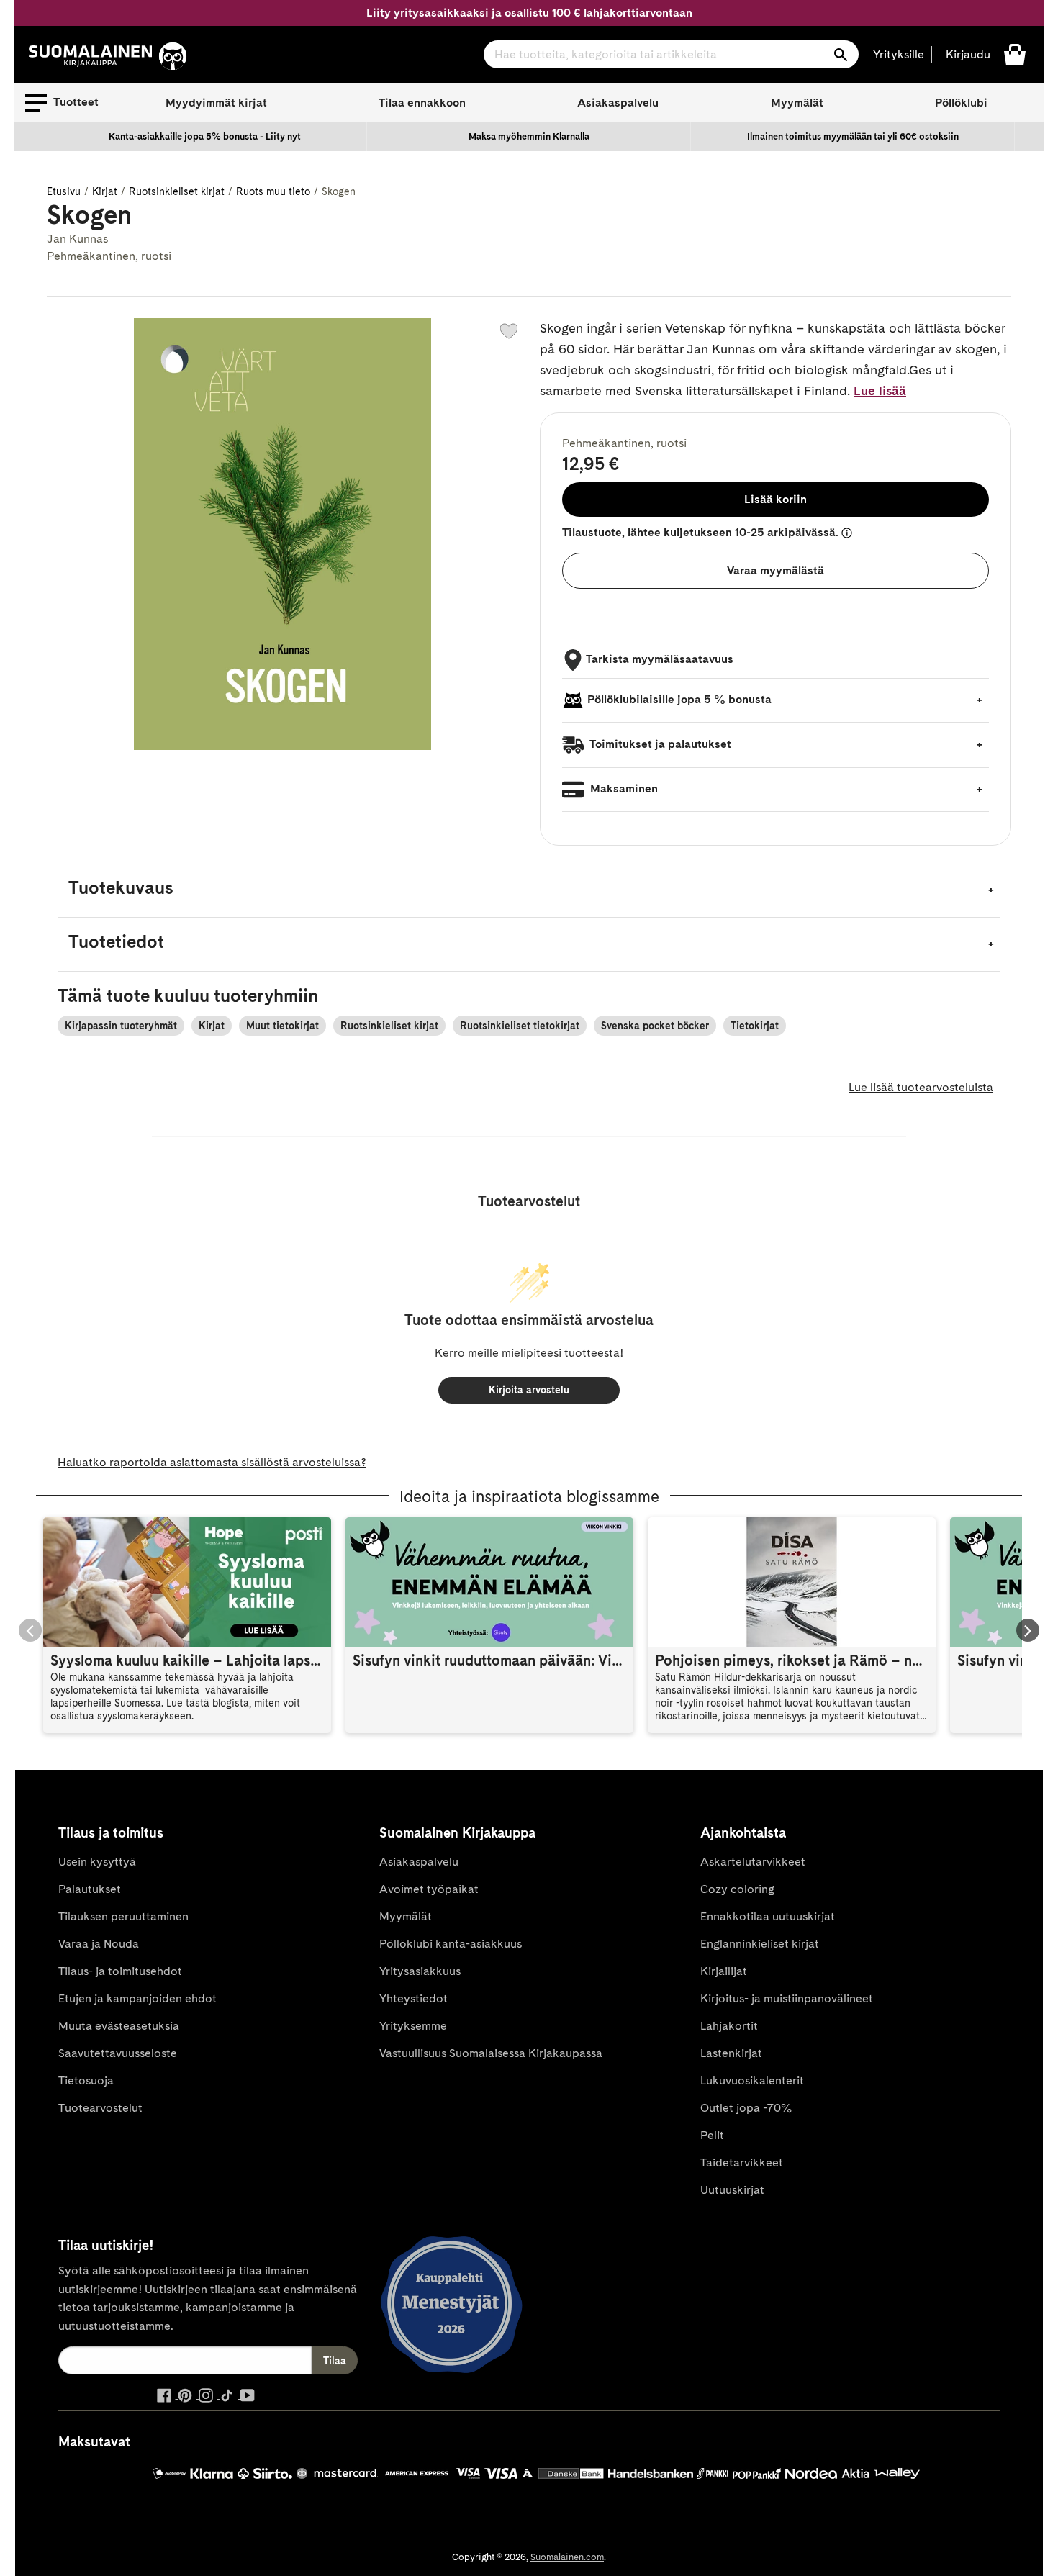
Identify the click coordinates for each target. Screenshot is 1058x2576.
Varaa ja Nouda (99, 1944)
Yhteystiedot (413, 1998)
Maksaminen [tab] (623, 788)
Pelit (712, 2135)
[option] (205, 137)
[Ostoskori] (1015, 54)
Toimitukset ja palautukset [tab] (659, 744)
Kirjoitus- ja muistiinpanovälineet (787, 1998)
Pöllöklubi (961, 103)
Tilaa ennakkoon (422, 103)
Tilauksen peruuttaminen (123, 1916)
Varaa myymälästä (776, 570)
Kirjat (105, 191)
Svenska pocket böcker (655, 1026)
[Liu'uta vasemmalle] (30, 1630)
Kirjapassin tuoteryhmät (121, 1026)
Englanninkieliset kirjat (760, 1944)
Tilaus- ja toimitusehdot (120, 1971)
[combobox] (671, 54)
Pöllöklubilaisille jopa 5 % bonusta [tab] (679, 699)
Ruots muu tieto (273, 191)
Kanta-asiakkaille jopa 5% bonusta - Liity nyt (205, 136)
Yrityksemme (413, 2026)
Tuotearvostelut (100, 2108)
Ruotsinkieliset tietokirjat (520, 1026)
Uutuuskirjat (732, 2190)
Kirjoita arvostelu (529, 1390)
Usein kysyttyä (97, 1862)
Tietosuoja (86, 2080)
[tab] (529, 891)
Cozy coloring (737, 1889)
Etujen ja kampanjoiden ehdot (137, 1998)
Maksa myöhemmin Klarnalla (529, 136)
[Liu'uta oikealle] (1028, 1630)
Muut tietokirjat (282, 1026)
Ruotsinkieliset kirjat (177, 191)
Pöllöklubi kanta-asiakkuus (451, 1944)
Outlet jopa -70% (746, 2108)
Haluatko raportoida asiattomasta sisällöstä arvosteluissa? (212, 1462)
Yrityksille (899, 54)
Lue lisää (880, 390)
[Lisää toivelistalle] (509, 331)
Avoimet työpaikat (429, 1889)
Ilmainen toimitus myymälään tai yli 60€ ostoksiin (853, 136)
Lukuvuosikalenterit (752, 2080)
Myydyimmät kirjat (216, 103)
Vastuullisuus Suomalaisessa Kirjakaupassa (491, 2053)
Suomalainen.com (567, 2557)
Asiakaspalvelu (618, 103)
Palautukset (90, 1889)
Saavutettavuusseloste (118, 2053)
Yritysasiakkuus (420, 1971)
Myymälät (797, 103)
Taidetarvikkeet (742, 2163)
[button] (62, 103)
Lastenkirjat (731, 2053)
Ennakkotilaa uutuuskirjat (768, 1916)
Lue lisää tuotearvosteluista (921, 1087)
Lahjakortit (729, 2026)
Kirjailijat (724, 1971)
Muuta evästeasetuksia (119, 2026)
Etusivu (64, 191)
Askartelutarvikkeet (753, 1862)
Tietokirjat (755, 1026)
